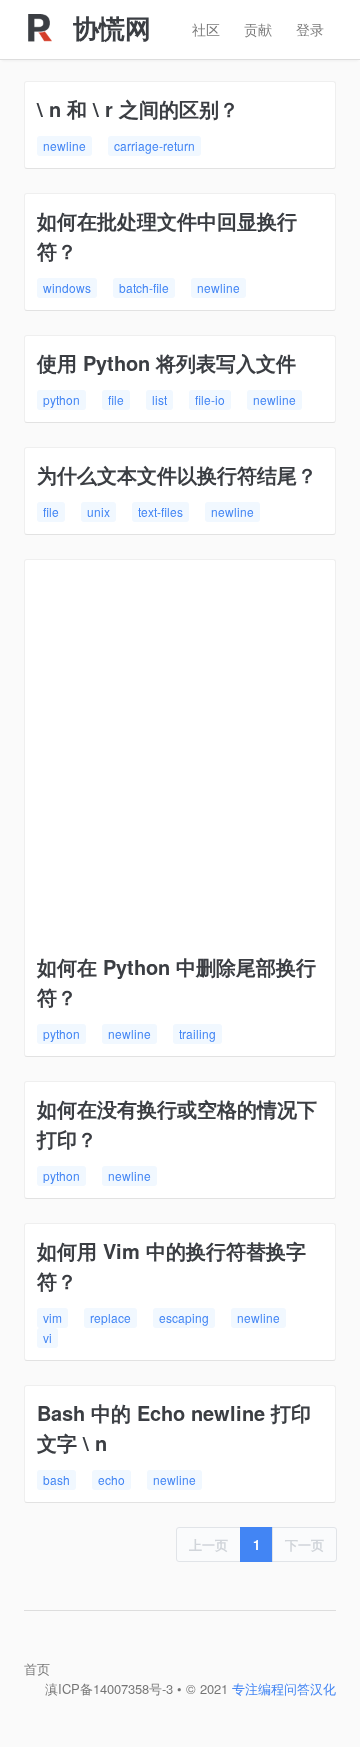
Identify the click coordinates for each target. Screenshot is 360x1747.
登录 (310, 29)
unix (98, 511)
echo (111, 1479)
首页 (37, 1668)
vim (52, 1317)
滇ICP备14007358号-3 (109, 1688)
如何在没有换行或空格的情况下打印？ (177, 1123)
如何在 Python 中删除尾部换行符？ (176, 981)
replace (110, 1317)
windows (67, 287)
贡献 (258, 29)
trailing (197, 1033)
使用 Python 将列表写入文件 (166, 362)
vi (47, 1337)
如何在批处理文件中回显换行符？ (167, 235)
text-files (160, 511)
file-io (210, 399)
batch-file (144, 287)
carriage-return (154, 145)
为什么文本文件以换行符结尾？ (177, 474)
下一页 (304, 1544)
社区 (206, 29)
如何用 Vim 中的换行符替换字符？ (171, 1265)
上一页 (208, 1544)
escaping (184, 1317)
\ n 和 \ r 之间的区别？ (138, 108)
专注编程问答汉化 (284, 1688)
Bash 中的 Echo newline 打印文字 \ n (174, 1427)
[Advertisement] (180, 762)
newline (64, 145)
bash (56, 1479)
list (159, 399)
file (116, 399)
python (61, 399)
